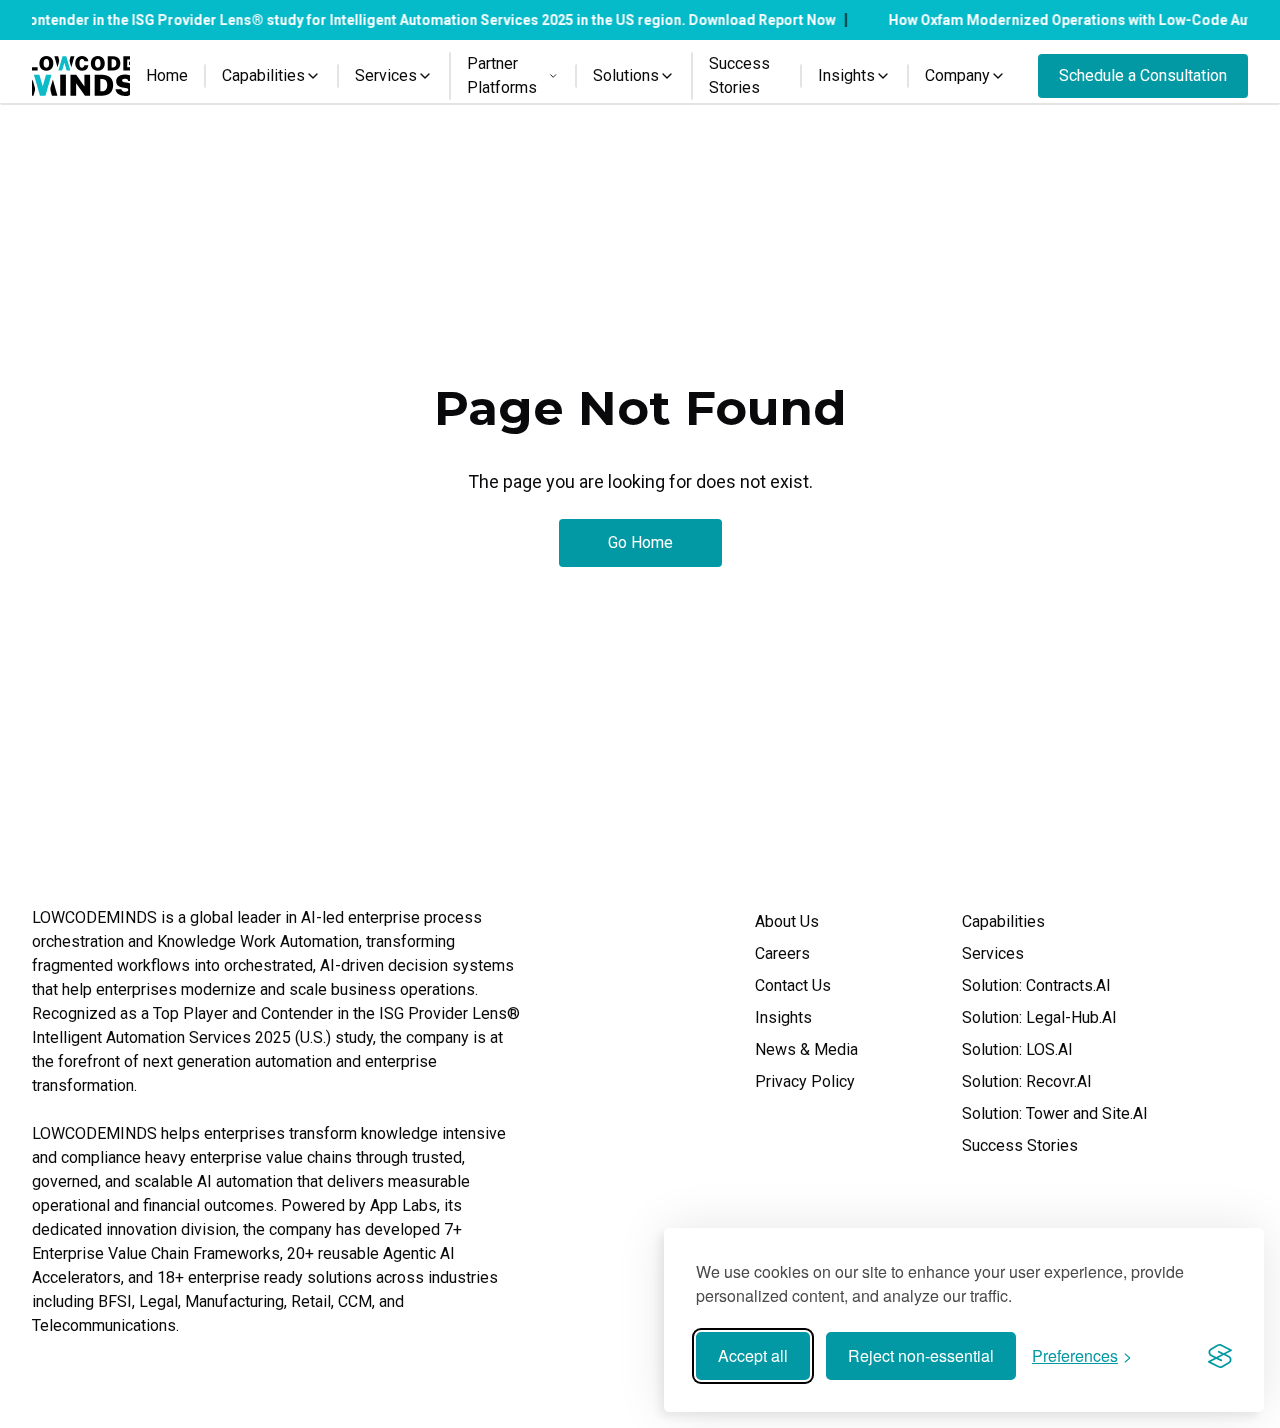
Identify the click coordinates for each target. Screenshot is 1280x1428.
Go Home (640, 542)
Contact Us (793, 985)
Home (167, 75)
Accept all (753, 1355)
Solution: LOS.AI (1017, 1049)
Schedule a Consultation (1143, 75)
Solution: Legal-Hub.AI (1039, 1017)
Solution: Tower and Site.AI (1055, 1113)
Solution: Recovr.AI (1027, 1081)
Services (993, 953)
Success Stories (739, 75)
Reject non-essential (921, 1355)
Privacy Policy (805, 1081)
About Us (787, 921)
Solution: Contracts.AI (1036, 985)
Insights (783, 1017)
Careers (782, 953)
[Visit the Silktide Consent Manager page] (1220, 1356)
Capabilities (1003, 921)
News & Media (806, 1049)
